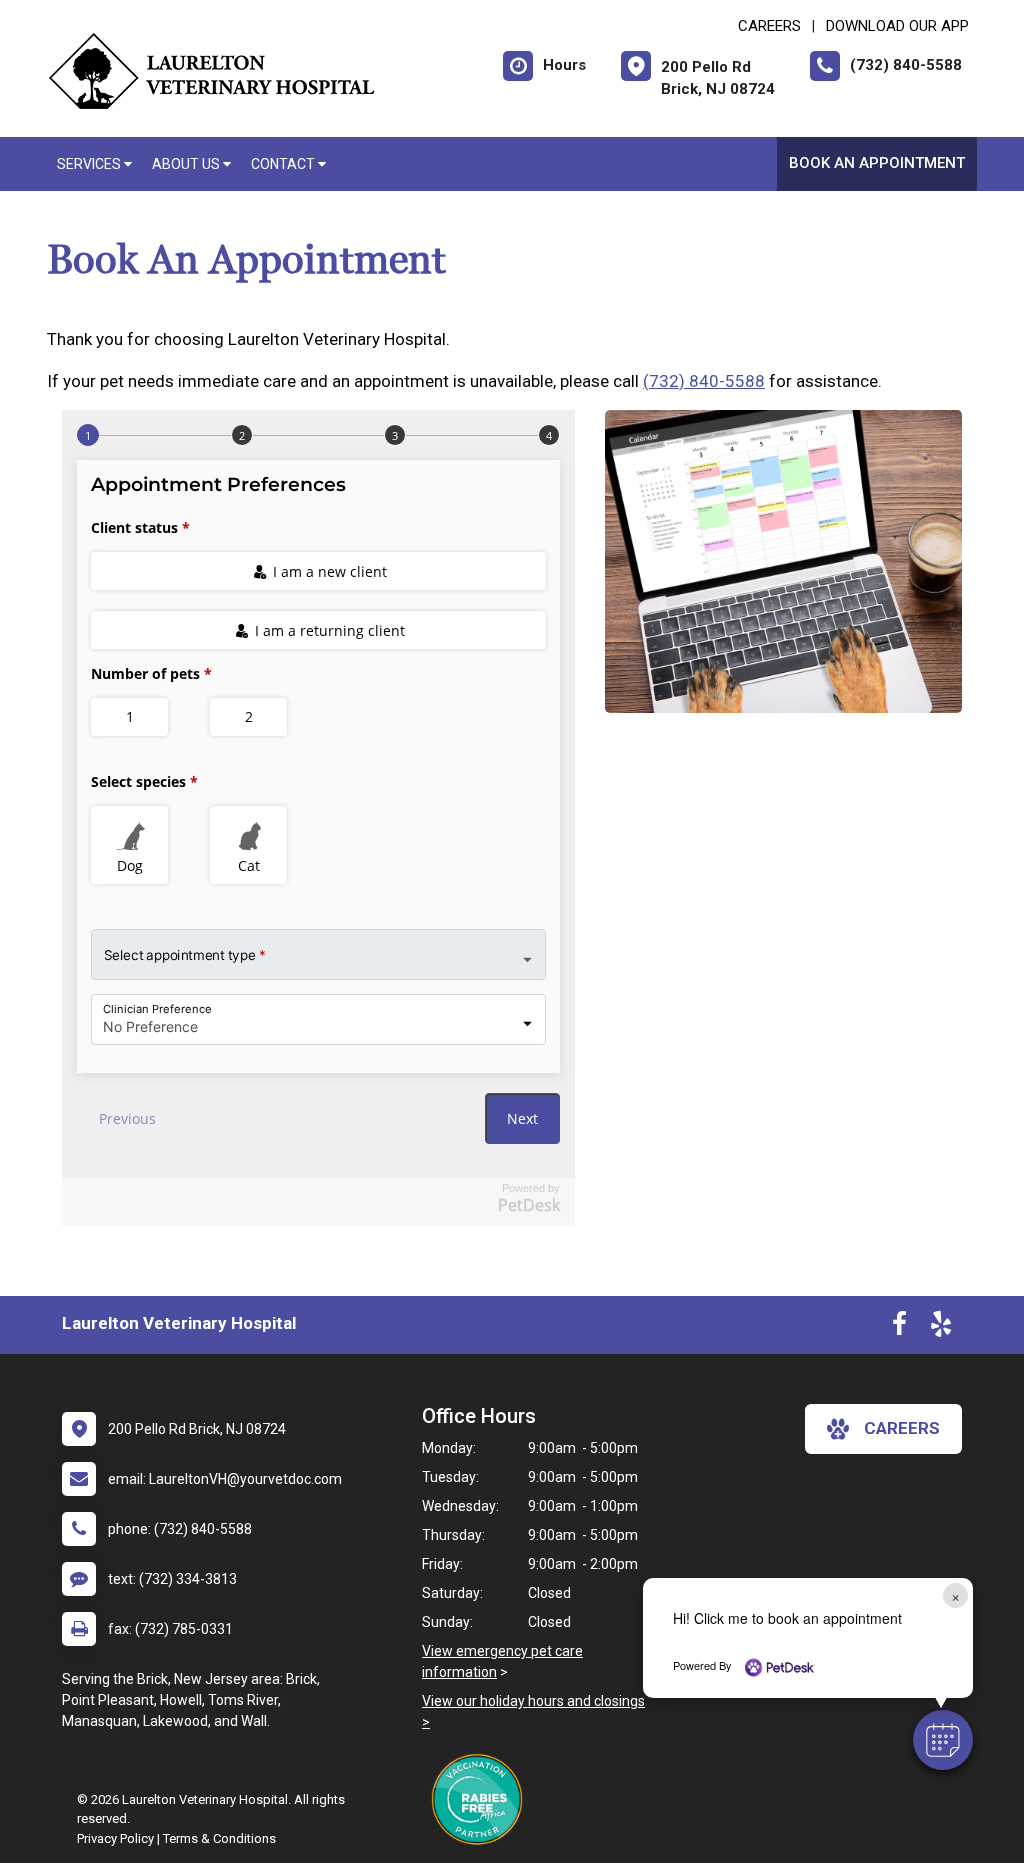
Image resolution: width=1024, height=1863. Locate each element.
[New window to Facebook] (899, 1328)
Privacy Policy (115, 1838)
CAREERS (769, 26)
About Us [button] (187, 164)
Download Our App (897, 26)
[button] (943, 1740)
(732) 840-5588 (704, 381)
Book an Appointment (877, 163)
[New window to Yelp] (941, 1328)
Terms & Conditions (219, 1838)
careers (902, 1428)
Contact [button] (284, 164)
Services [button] (90, 164)
